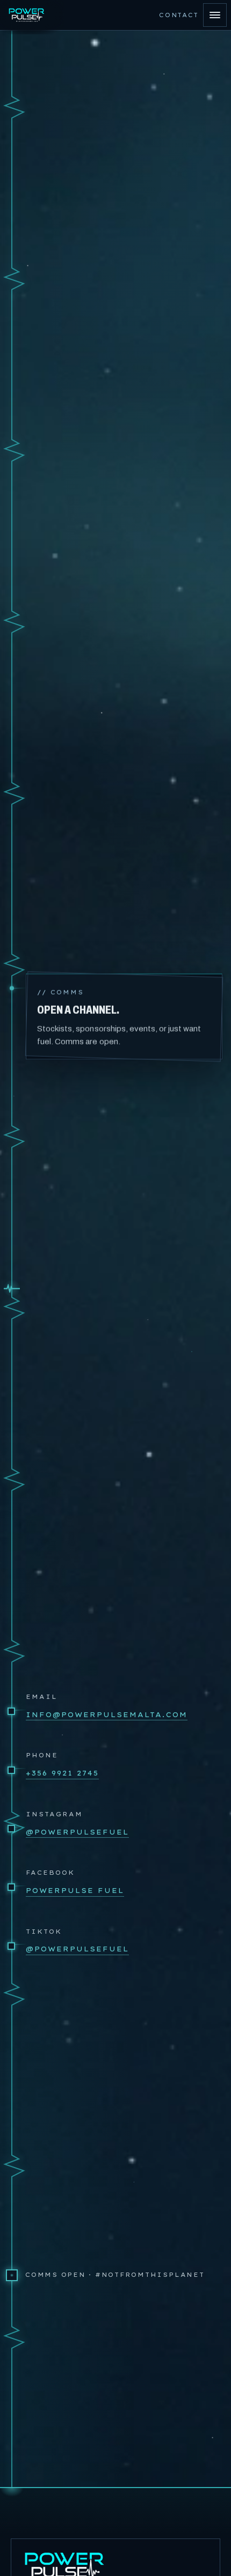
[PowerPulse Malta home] (28, 15)
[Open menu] (215, 15)
